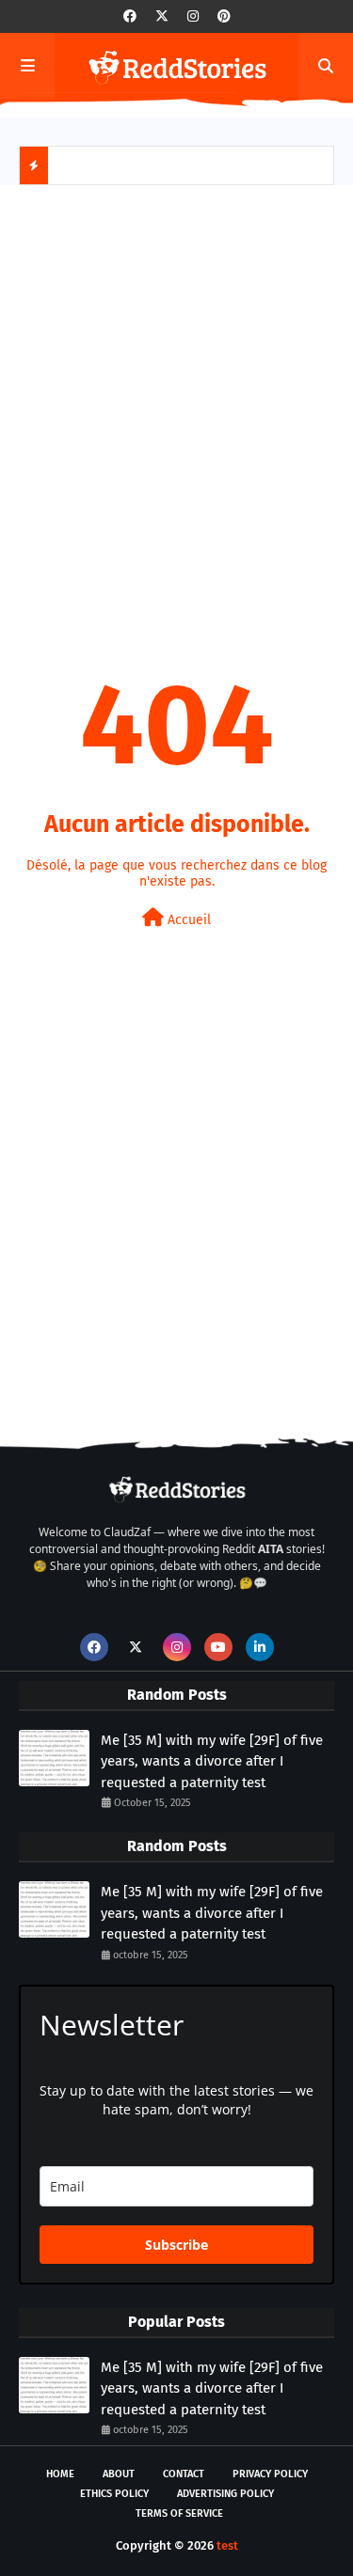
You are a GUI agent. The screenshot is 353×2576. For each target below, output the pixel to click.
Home (60, 2474)
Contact (184, 2474)
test (227, 2545)
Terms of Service (179, 2513)
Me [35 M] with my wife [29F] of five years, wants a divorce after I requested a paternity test (212, 1761)
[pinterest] (224, 16)
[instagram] (193, 16)
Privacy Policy (270, 2474)
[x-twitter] (162, 16)
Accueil (187, 920)
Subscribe (176, 2245)
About (119, 2474)
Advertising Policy (225, 2494)
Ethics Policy (114, 2494)
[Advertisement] (176, 390)
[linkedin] (260, 1647)
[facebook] (130, 16)
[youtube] (218, 1647)
